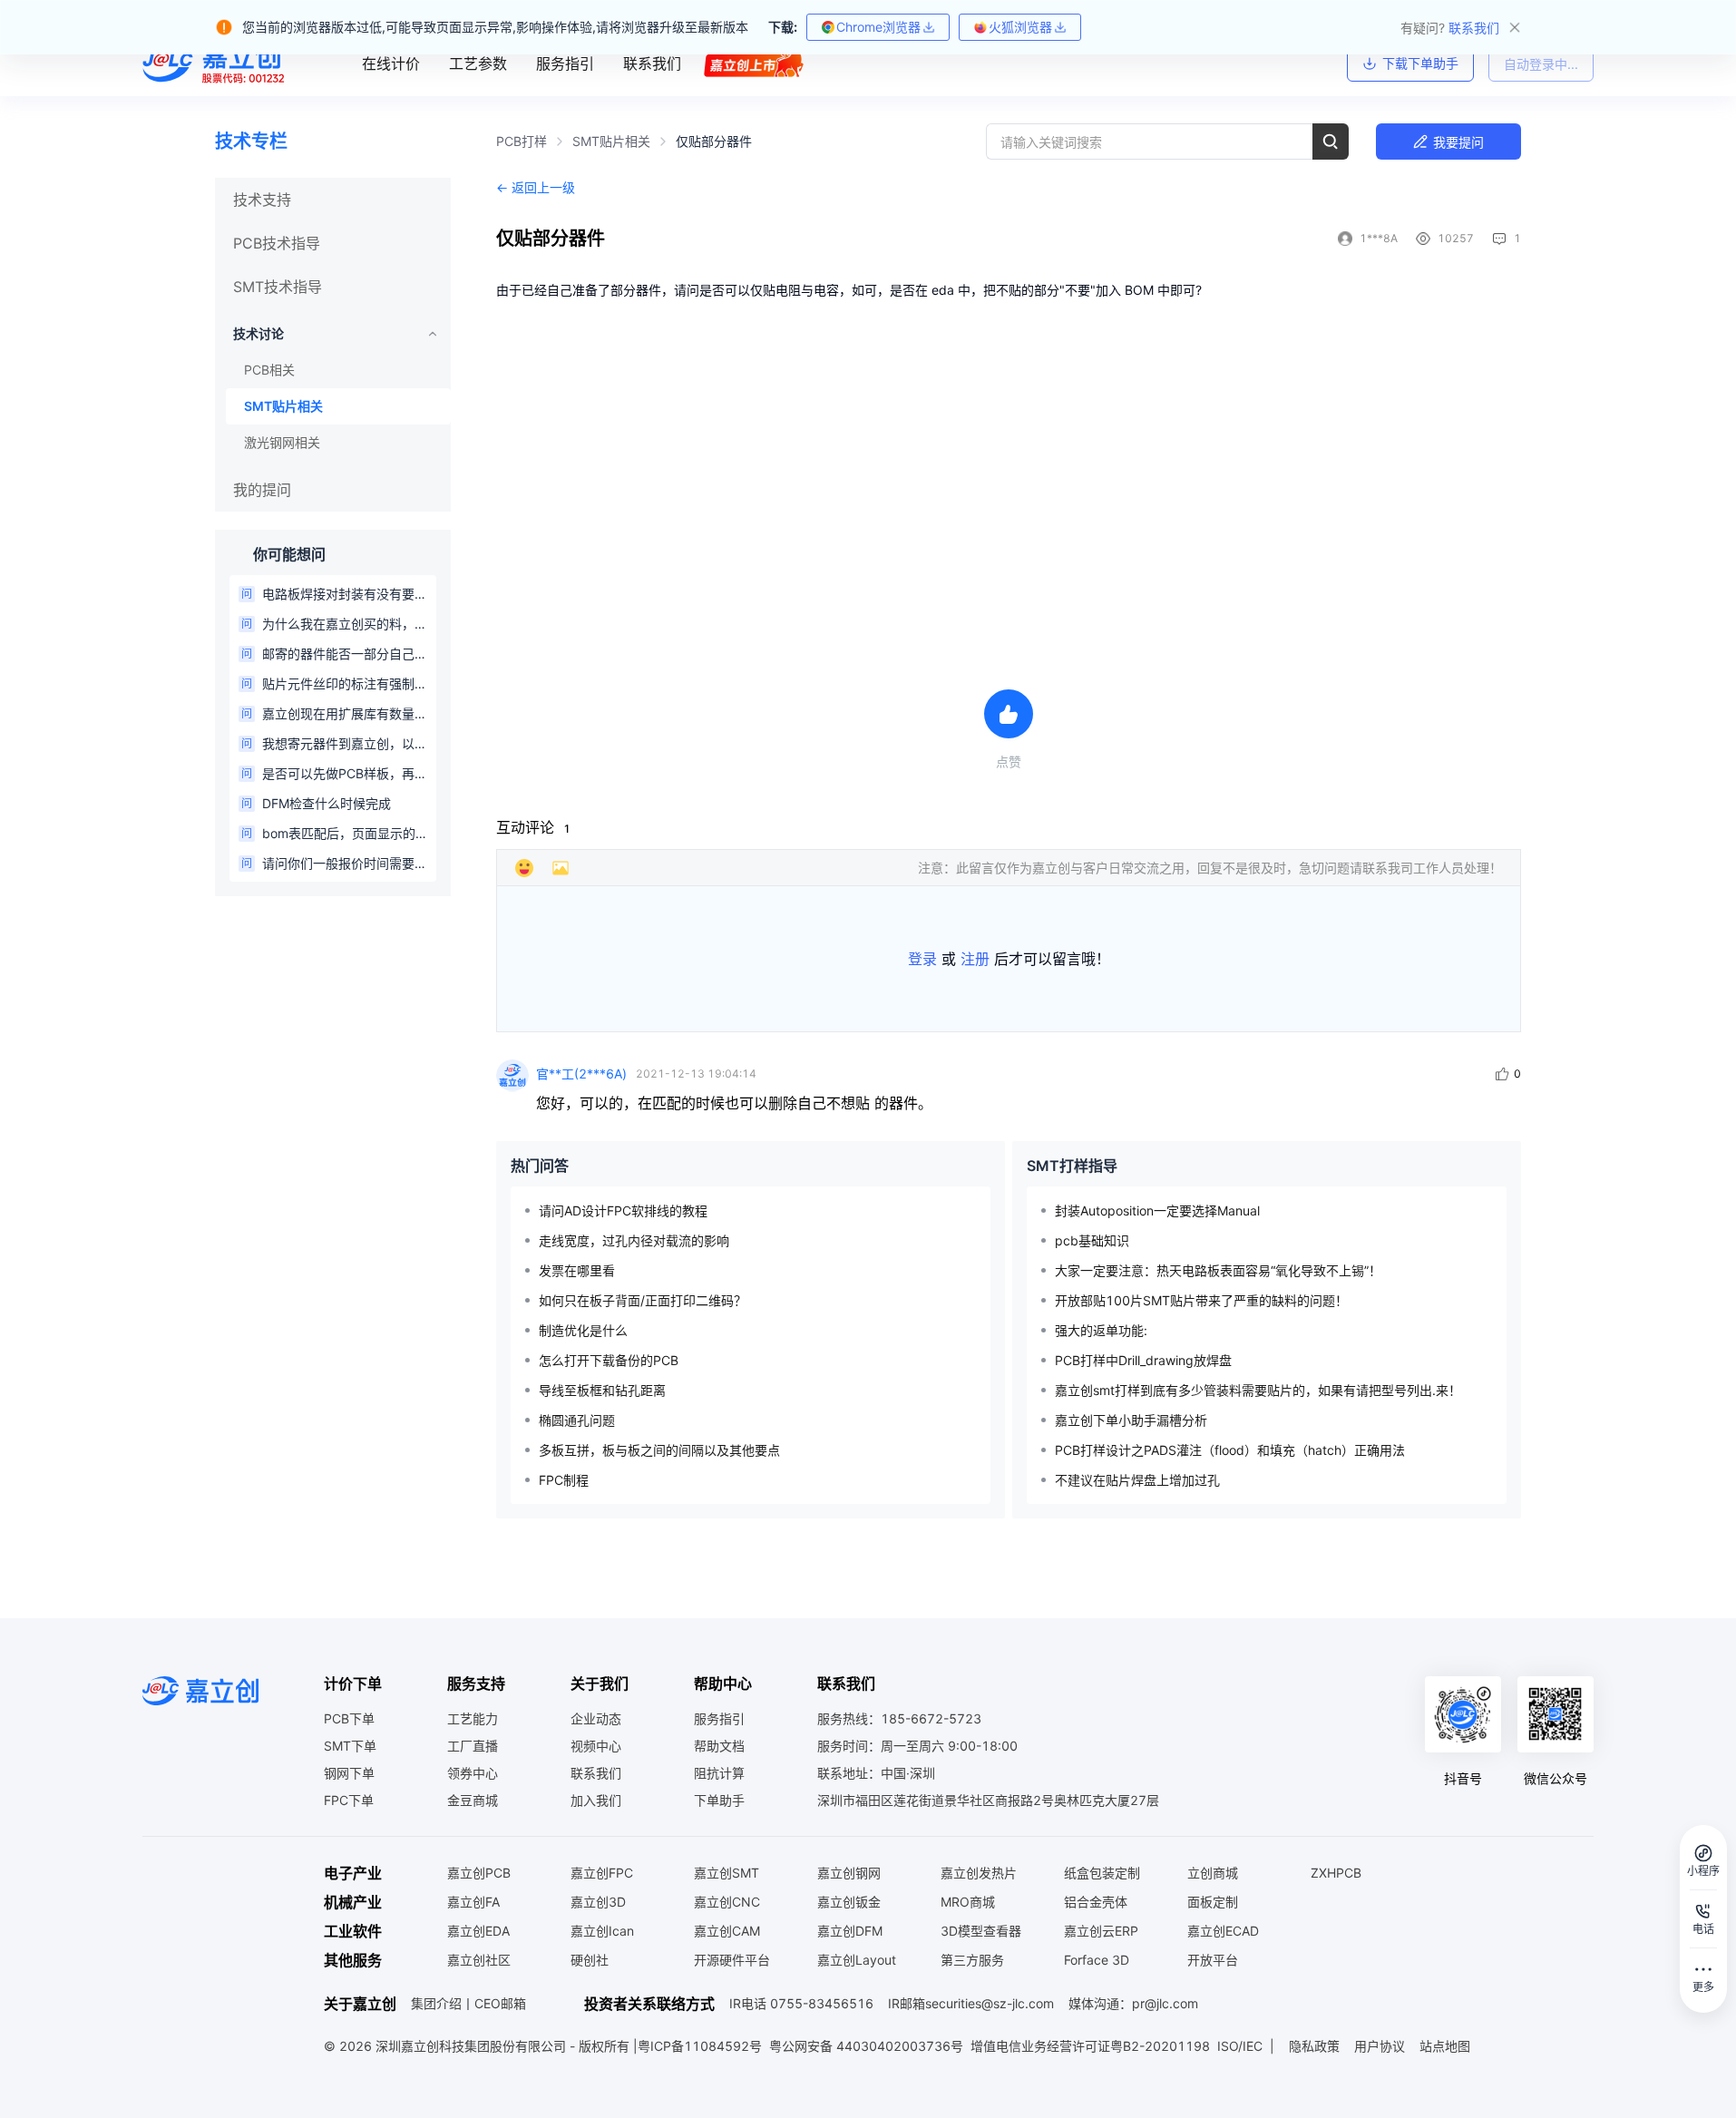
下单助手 (719, 1800)
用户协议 (1380, 2046)
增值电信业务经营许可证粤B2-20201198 (1090, 2046)
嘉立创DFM (850, 1931)
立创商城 (1213, 1873)
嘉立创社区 (479, 1960)
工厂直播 (473, 1746)
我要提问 (1458, 142)
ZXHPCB (1336, 1873)
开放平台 (1213, 1960)
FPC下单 (349, 1800)
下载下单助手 (1420, 63)
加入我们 (596, 1800)
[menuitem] (333, 200)
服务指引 (719, 1718)
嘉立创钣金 (849, 1902)
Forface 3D (1097, 1960)
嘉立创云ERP (1101, 1931)
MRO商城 (968, 1902)
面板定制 (1213, 1902)
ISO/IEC (1240, 2046)
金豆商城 (473, 1800)
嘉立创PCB (479, 1873)
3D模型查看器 (981, 1931)
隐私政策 (1314, 2046)
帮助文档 (719, 1746)
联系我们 (596, 1773)
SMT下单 (350, 1746)
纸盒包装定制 (1102, 1873)
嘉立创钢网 (849, 1873)
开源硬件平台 (732, 1960)
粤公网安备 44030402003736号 (866, 2046)
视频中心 (596, 1746)
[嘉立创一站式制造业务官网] (216, 63)
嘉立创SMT (727, 1873)
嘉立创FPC (602, 1873)
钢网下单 (349, 1773)
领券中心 (473, 1773)
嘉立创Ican (602, 1931)
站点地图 (1445, 2046)
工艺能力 (473, 1718)
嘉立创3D (598, 1902)
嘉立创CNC (727, 1902)
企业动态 (596, 1718)
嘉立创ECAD (1223, 1931)
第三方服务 (972, 1960)
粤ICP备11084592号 (700, 2046)
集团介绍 (436, 2004)
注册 (975, 959)
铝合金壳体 (1096, 1902)
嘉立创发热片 (979, 1873)
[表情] (524, 868)
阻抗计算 (719, 1773)
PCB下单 (349, 1718)
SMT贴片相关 (611, 141)
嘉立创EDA (478, 1931)
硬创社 (590, 1960)
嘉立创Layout (857, 1960)
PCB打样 (522, 141)
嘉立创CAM (727, 1931)
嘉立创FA (473, 1902)
